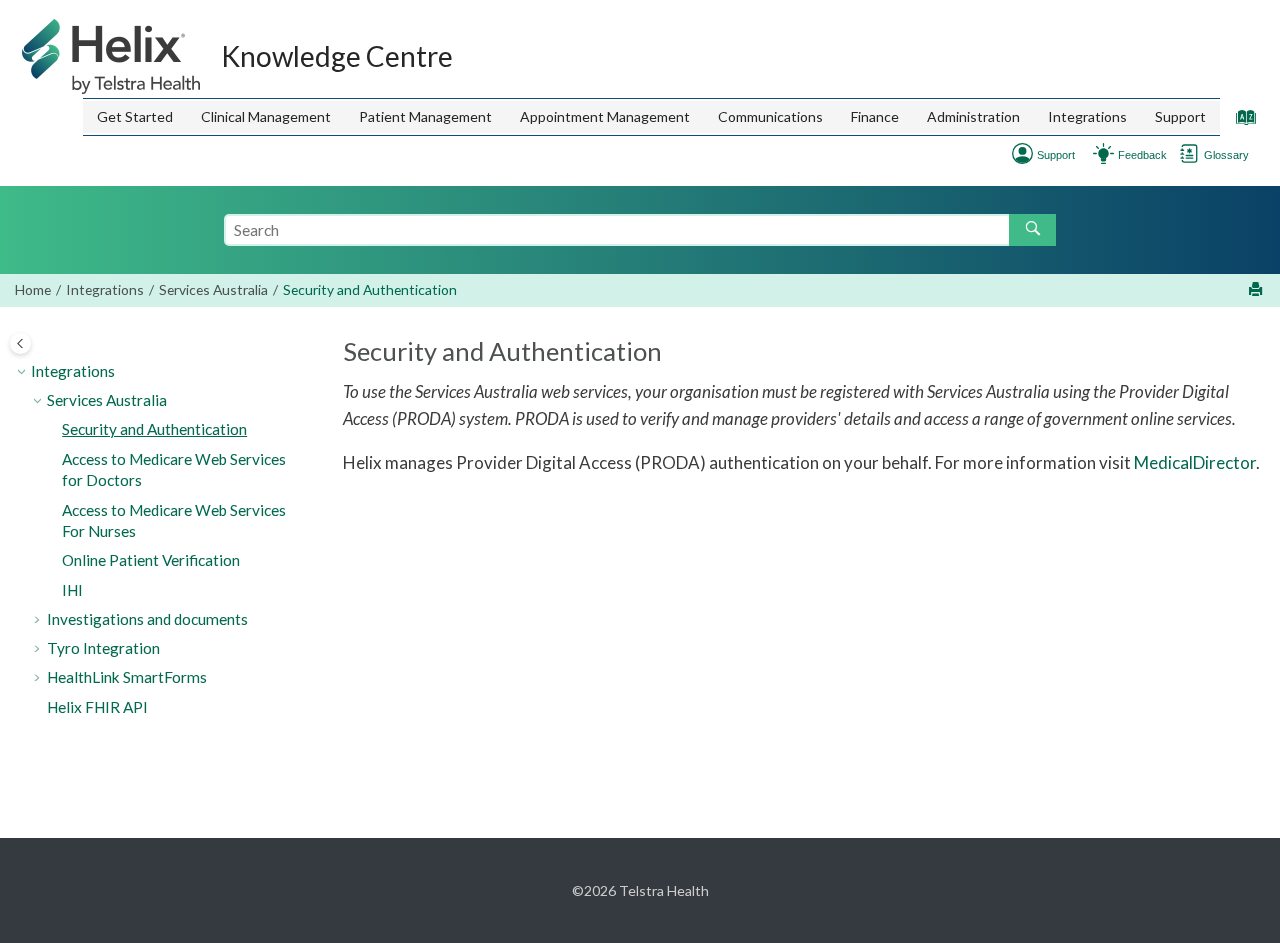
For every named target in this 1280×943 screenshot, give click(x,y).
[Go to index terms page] (1241, 121)
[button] (23, 372)
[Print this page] (1257, 290)
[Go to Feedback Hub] (1103, 151)
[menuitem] (135, 117)
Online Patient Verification (151, 560)
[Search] (1032, 230)
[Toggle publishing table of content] (20, 343)
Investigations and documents (147, 619)
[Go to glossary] (1189, 151)
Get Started (135, 116)
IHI (72, 590)
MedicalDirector (1195, 462)
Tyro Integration (103, 648)
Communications (770, 116)
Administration (973, 116)
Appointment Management (605, 116)
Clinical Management (266, 116)
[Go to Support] (1022, 151)
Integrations (1087, 116)
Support (1180, 116)
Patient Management (425, 116)
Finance (875, 116)
